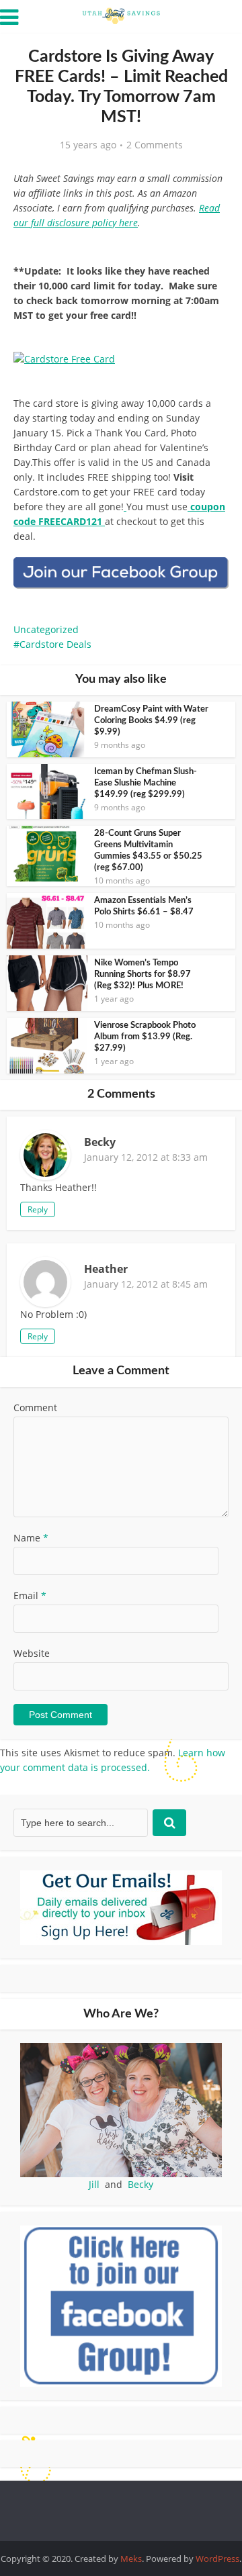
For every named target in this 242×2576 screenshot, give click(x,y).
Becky (140, 2184)
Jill (94, 2184)
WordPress (217, 2559)
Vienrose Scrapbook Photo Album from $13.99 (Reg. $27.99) (145, 1037)
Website (32, 1653)
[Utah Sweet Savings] (121, 15)
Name (31, 1538)
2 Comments (155, 145)
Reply (38, 1209)
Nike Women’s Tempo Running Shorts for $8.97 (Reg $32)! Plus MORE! (143, 974)
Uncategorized (46, 629)
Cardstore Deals (55, 644)
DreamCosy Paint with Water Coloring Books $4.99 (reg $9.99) (151, 721)
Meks (131, 2559)
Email (30, 1595)
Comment (35, 1408)
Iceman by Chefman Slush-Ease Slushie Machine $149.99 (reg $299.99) (146, 783)
